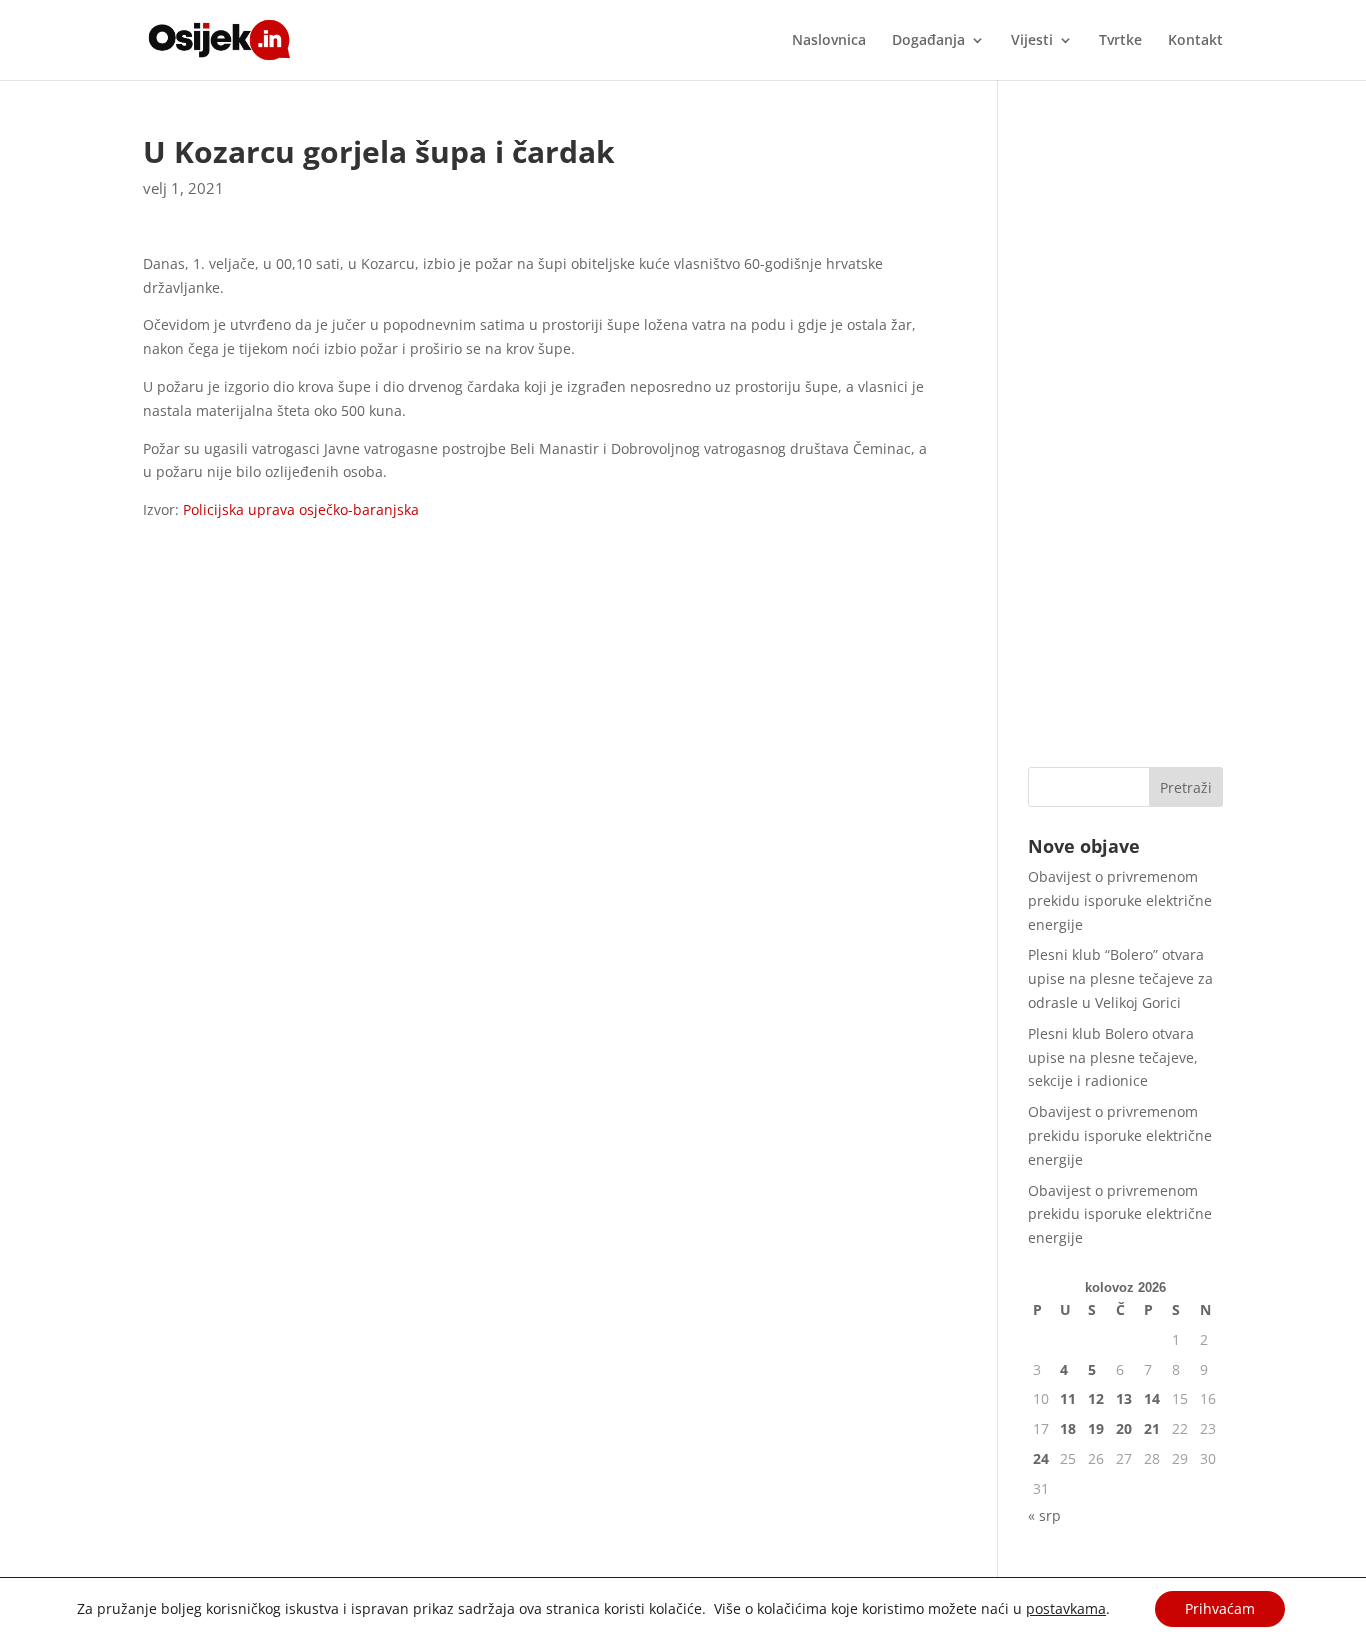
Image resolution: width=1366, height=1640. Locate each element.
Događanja (928, 41)
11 (1068, 1398)
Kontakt (1195, 41)
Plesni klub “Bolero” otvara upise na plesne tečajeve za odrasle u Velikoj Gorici (1120, 978)
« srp (1044, 1515)
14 (1152, 1398)
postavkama (1066, 1609)
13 (1124, 1398)
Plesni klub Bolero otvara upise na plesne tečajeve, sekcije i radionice (1113, 1057)
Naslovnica (829, 41)
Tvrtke (1120, 41)
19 (1096, 1428)
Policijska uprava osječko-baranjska (299, 509)
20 (1124, 1428)
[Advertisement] (1125, 437)
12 (1096, 1398)
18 (1068, 1428)
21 (1152, 1428)
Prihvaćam (1220, 1608)
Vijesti (1032, 41)
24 (1041, 1458)
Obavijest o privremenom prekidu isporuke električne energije (1120, 900)
